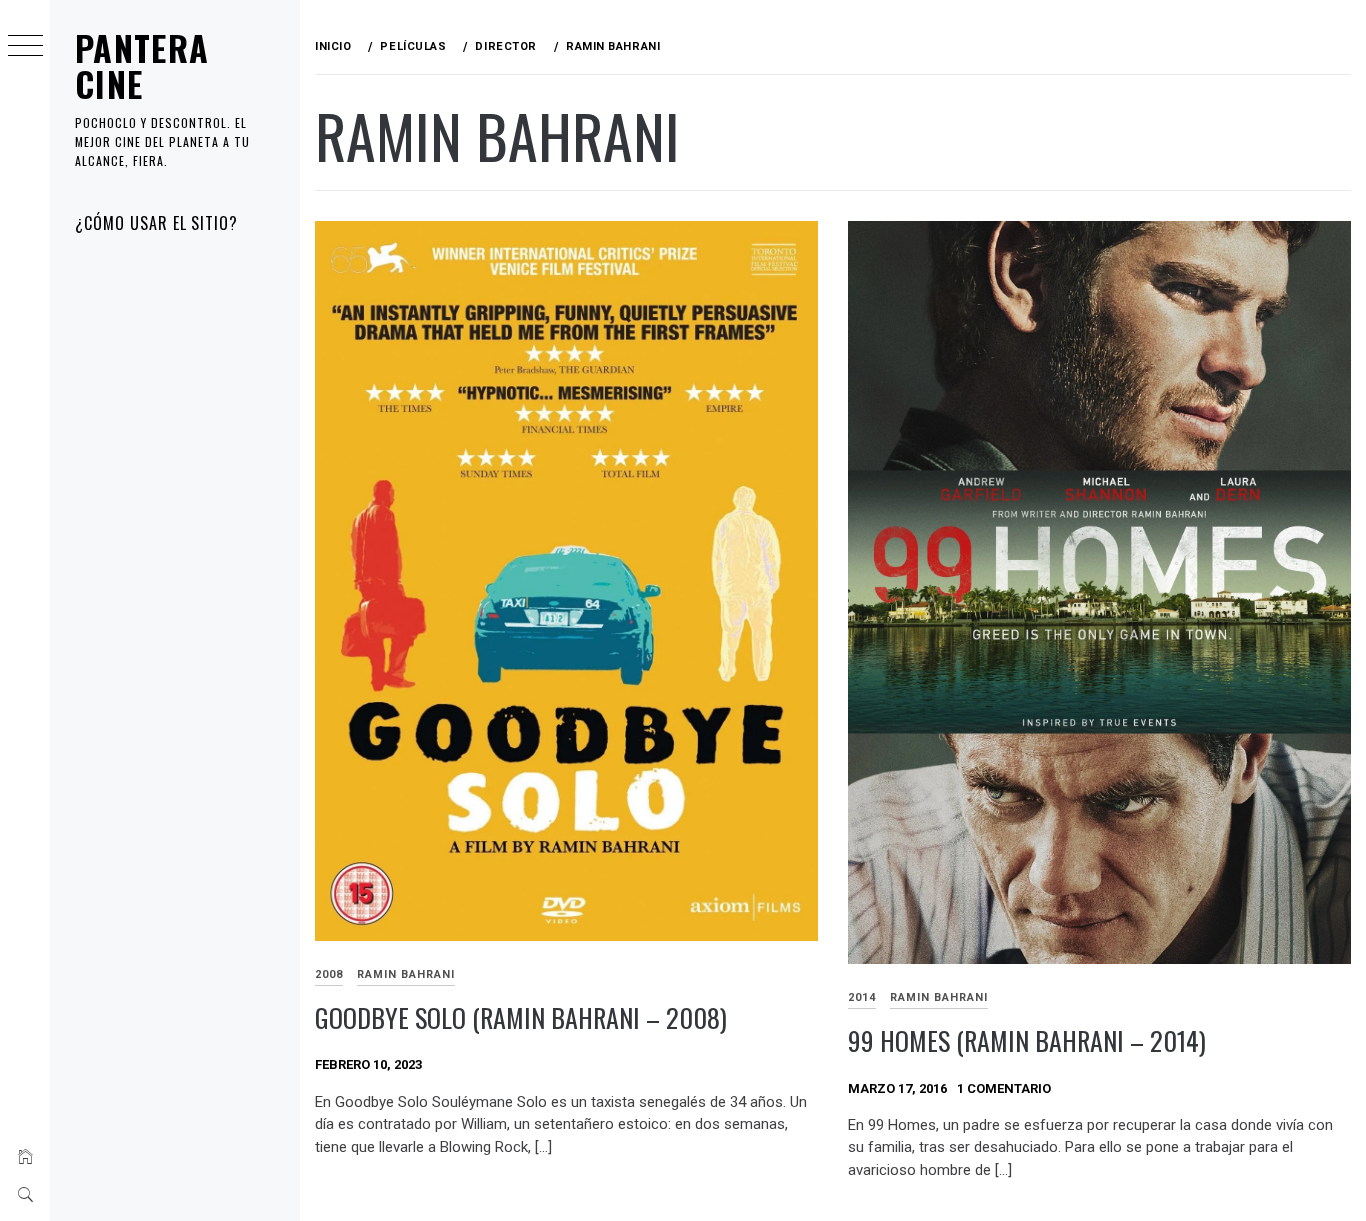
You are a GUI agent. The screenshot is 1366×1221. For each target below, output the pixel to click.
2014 (862, 997)
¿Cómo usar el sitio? (156, 223)
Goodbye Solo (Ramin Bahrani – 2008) (521, 1017)
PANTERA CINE (142, 65)
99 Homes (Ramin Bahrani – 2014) (1027, 1040)
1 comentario (1004, 1088)
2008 (329, 974)
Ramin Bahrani (406, 974)
